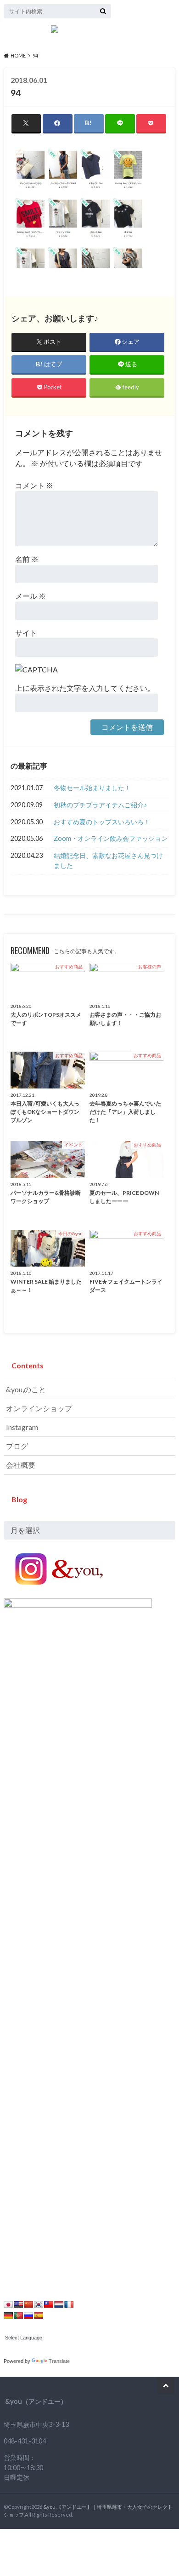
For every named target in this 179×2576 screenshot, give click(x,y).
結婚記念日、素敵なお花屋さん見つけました (108, 860)
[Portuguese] (18, 2316)
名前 (27, 559)
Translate (59, 2361)
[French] (69, 2304)
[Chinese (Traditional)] (49, 2304)
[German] (8, 2316)
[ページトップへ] (166, 2385)
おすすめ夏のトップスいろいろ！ (102, 822)
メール (31, 596)
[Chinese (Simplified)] (28, 2304)
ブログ (17, 1446)
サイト (26, 633)
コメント (34, 485)
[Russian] (28, 2316)
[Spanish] (39, 2316)
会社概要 (21, 1465)
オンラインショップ (39, 1408)
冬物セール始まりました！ (92, 788)
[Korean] (39, 2304)
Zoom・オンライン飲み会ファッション (111, 838)
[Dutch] (59, 2304)
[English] (18, 2304)
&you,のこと (26, 1389)
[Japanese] (8, 2304)
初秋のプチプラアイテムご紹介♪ (100, 805)
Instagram (22, 1427)
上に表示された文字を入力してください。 (85, 688)
